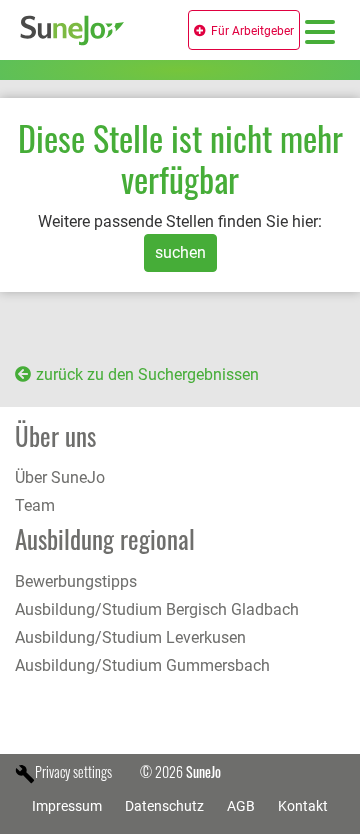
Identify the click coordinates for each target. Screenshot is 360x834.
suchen (180, 252)
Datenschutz (164, 806)
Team (35, 505)
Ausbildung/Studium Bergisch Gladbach (157, 609)
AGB (241, 806)
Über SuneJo (60, 477)
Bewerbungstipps (76, 581)
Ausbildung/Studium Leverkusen (130, 637)
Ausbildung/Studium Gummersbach (142, 665)
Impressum (67, 806)
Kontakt (303, 806)
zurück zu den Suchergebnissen (147, 374)
